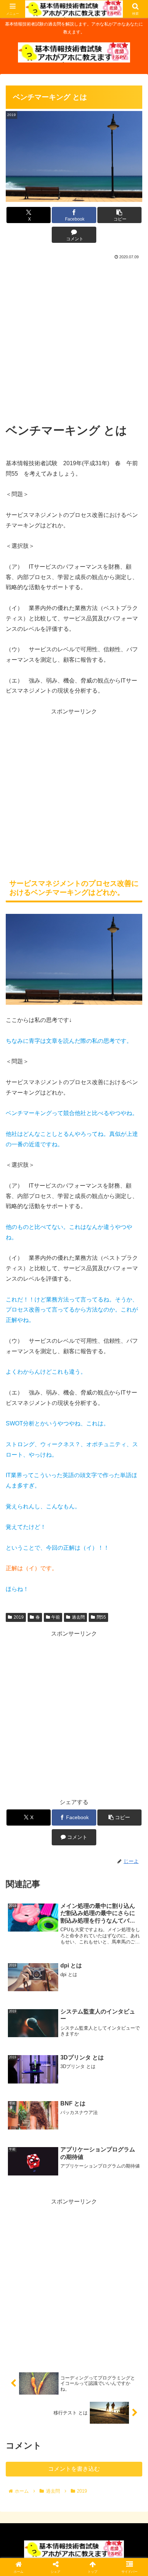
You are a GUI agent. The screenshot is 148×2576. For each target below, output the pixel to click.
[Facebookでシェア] (25, 2093)
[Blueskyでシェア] (90, 2074)
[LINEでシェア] (123, 2093)
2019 (19, 1617)
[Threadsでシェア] (58, 2093)
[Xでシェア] (25, 2074)
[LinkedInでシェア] (74, 2113)
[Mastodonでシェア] (58, 2074)
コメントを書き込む (74, 2469)
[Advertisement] (74, 339)
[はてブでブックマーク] (90, 2093)
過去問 (78, 1617)
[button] (120, 215)
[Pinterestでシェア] (41, 2113)
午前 (56, 1617)
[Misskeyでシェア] (123, 2074)
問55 (101, 1617)
